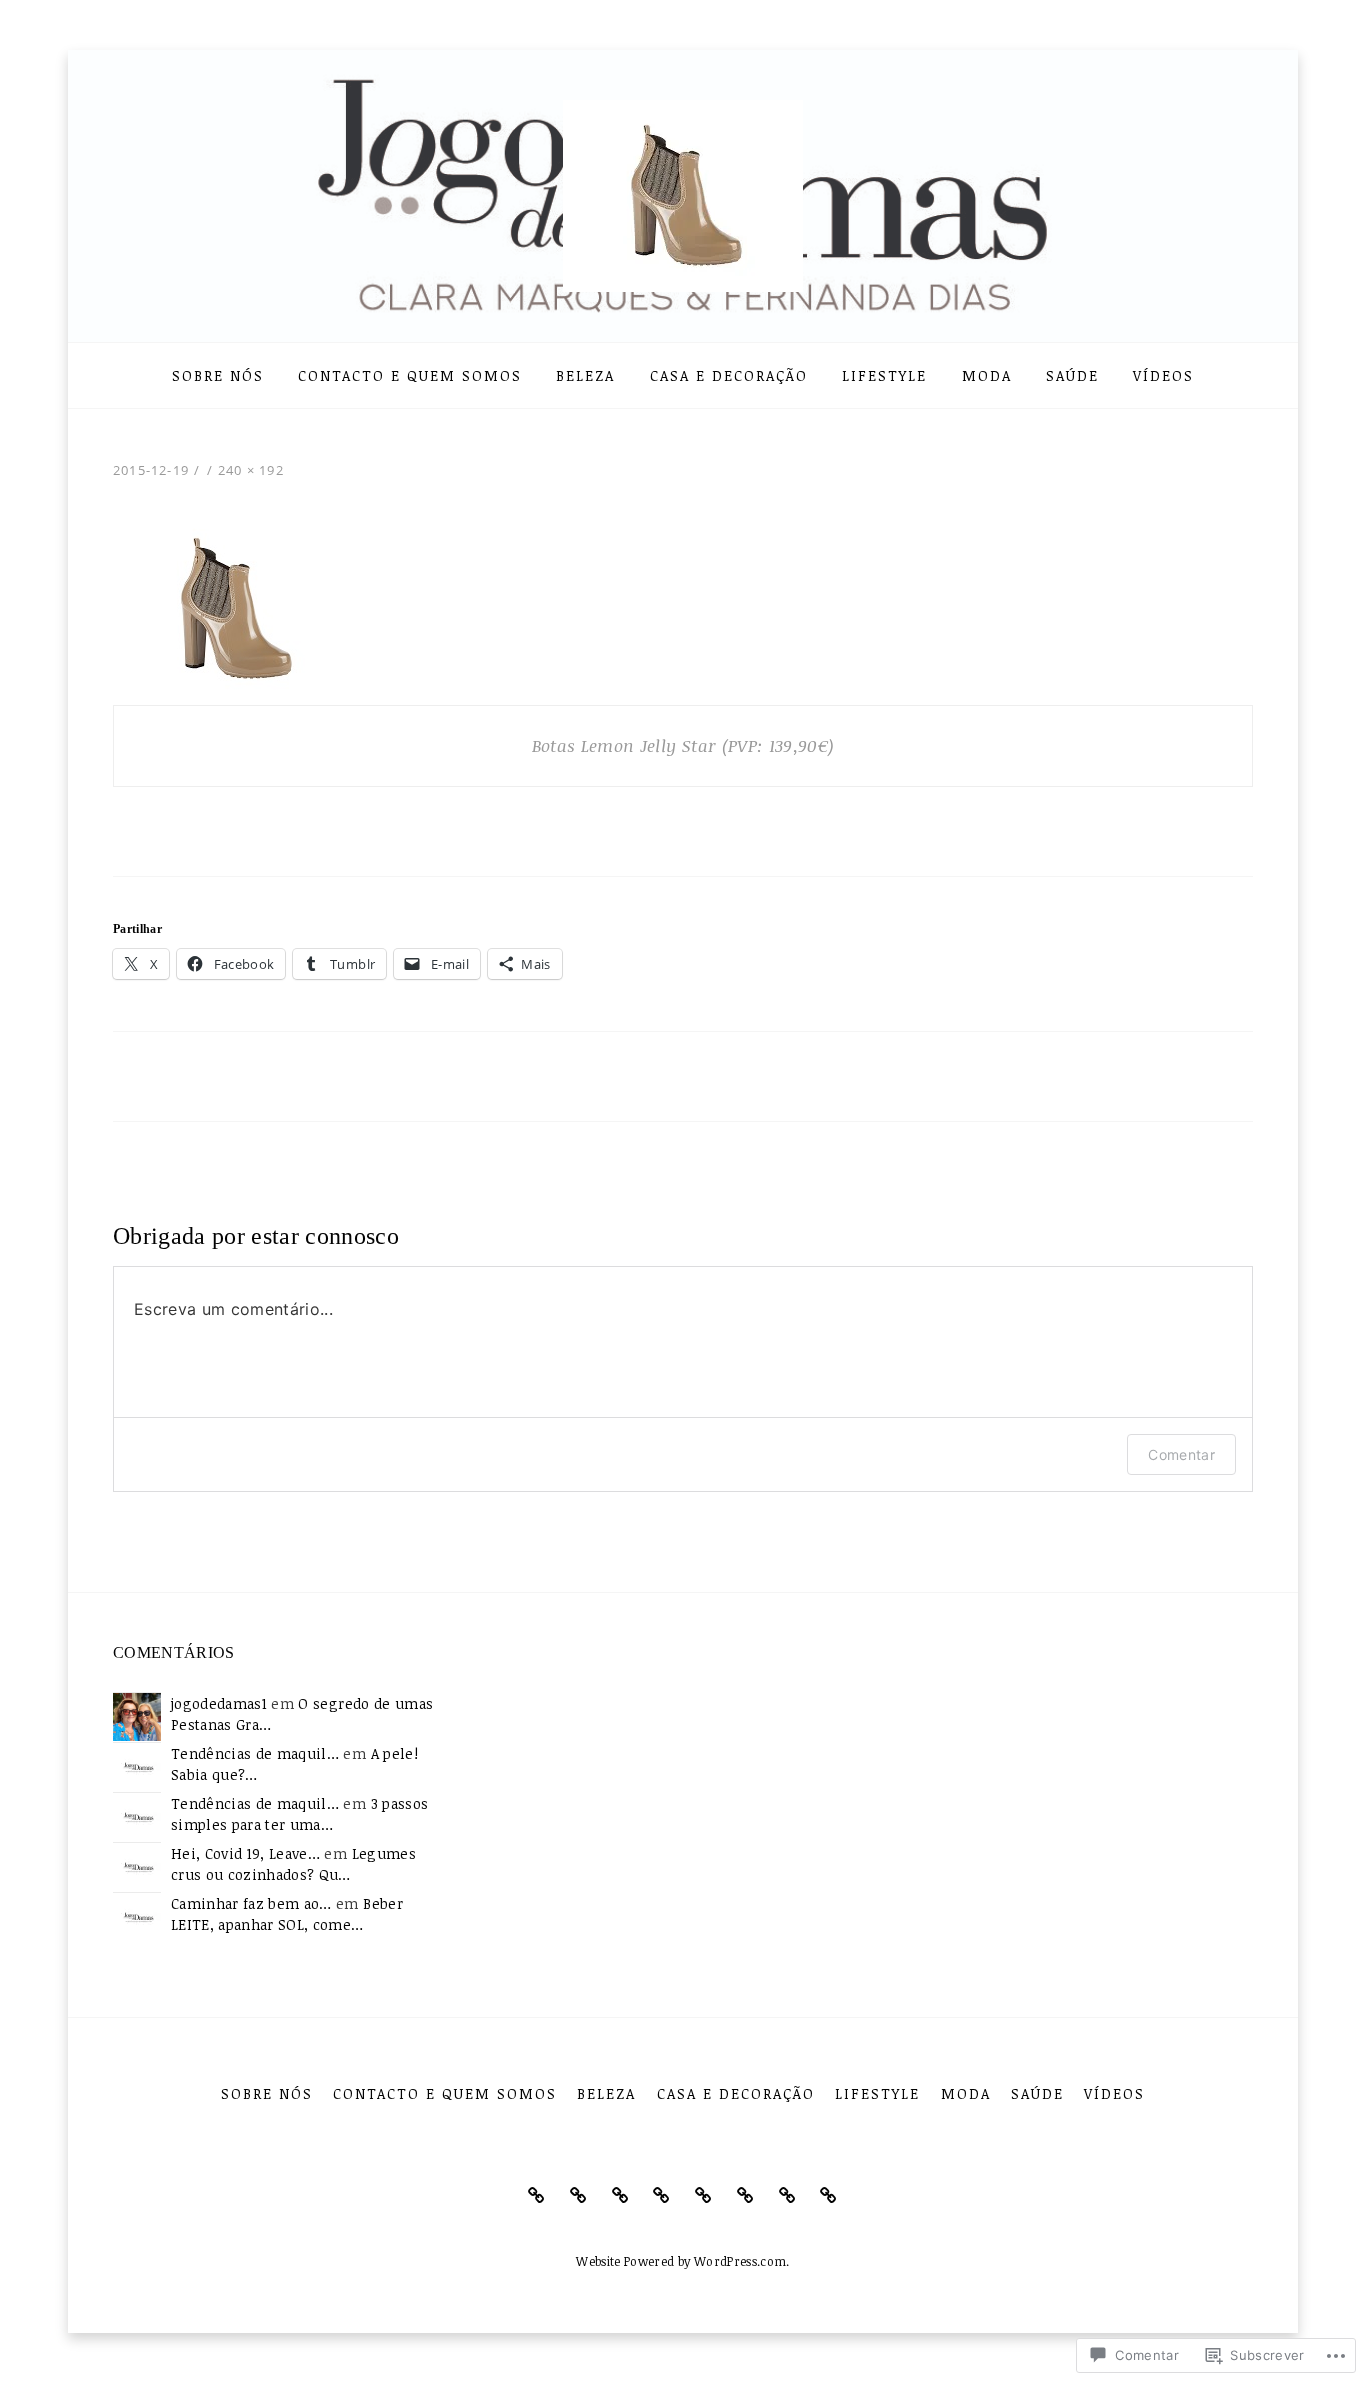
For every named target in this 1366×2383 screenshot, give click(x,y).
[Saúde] (787, 2195)
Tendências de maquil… (255, 1753)
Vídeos (1163, 375)
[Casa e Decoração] (661, 2195)
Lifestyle (884, 375)
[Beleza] (620, 2195)
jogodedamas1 (219, 1703)
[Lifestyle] (703, 2195)
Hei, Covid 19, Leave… (245, 1853)
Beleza (585, 375)
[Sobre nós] (536, 2195)
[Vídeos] (828, 2195)
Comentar (1181, 1454)
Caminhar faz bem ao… (251, 1903)
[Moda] (745, 2195)
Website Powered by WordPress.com (681, 2261)
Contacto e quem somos (410, 375)
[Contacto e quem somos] (578, 2195)
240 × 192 (251, 470)
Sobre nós (218, 375)
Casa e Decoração (729, 375)
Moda (987, 375)
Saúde (1072, 375)
